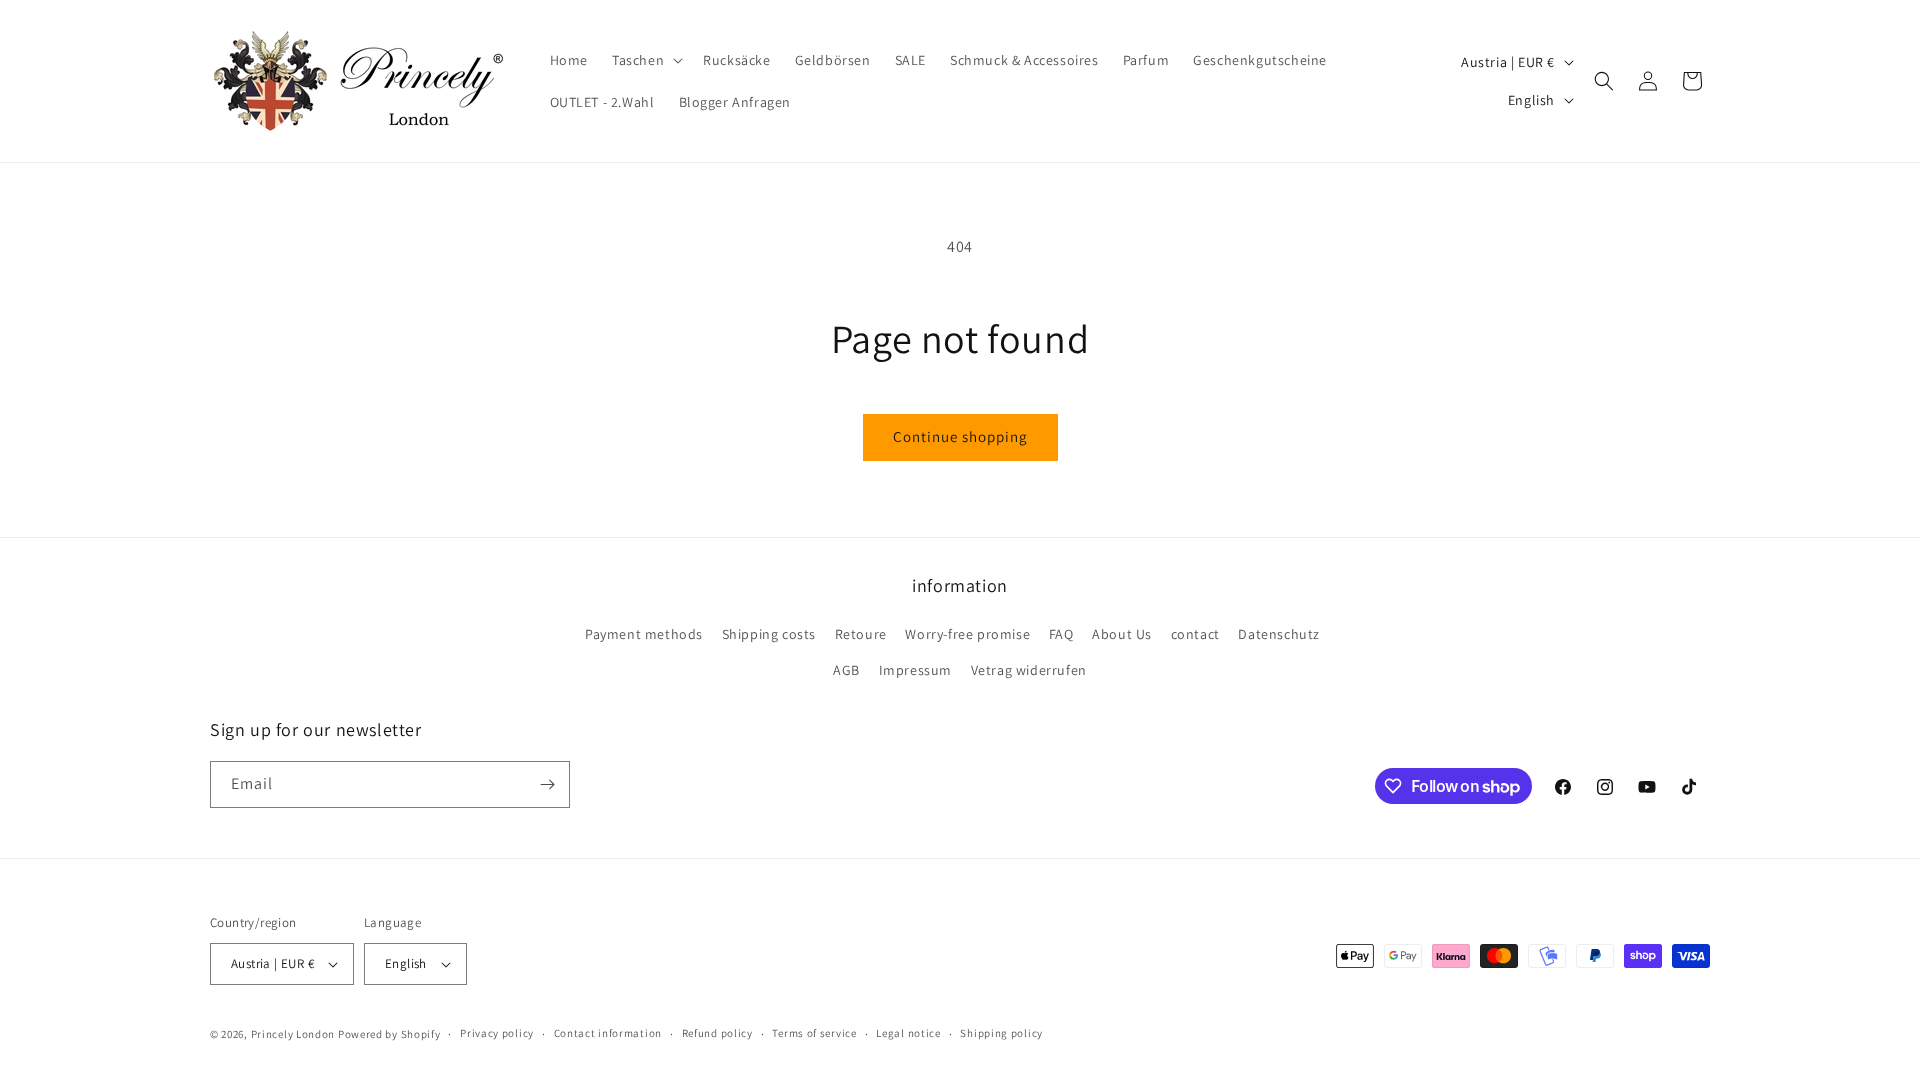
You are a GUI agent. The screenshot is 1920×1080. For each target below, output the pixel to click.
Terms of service (814, 1033)
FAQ (1061, 634)
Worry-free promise (967, 634)
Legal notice (908, 1033)
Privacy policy (497, 1033)
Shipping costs (769, 634)
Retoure (861, 634)
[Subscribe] (547, 784)
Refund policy (717, 1033)
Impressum (915, 670)
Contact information (608, 1033)
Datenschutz (1279, 634)
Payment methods (644, 634)
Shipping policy (1001, 1033)
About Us (1122, 634)
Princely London (293, 1034)
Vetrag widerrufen (1029, 670)
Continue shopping (960, 436)
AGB (846, 670)
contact (1195, 634)
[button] (645, 60)
